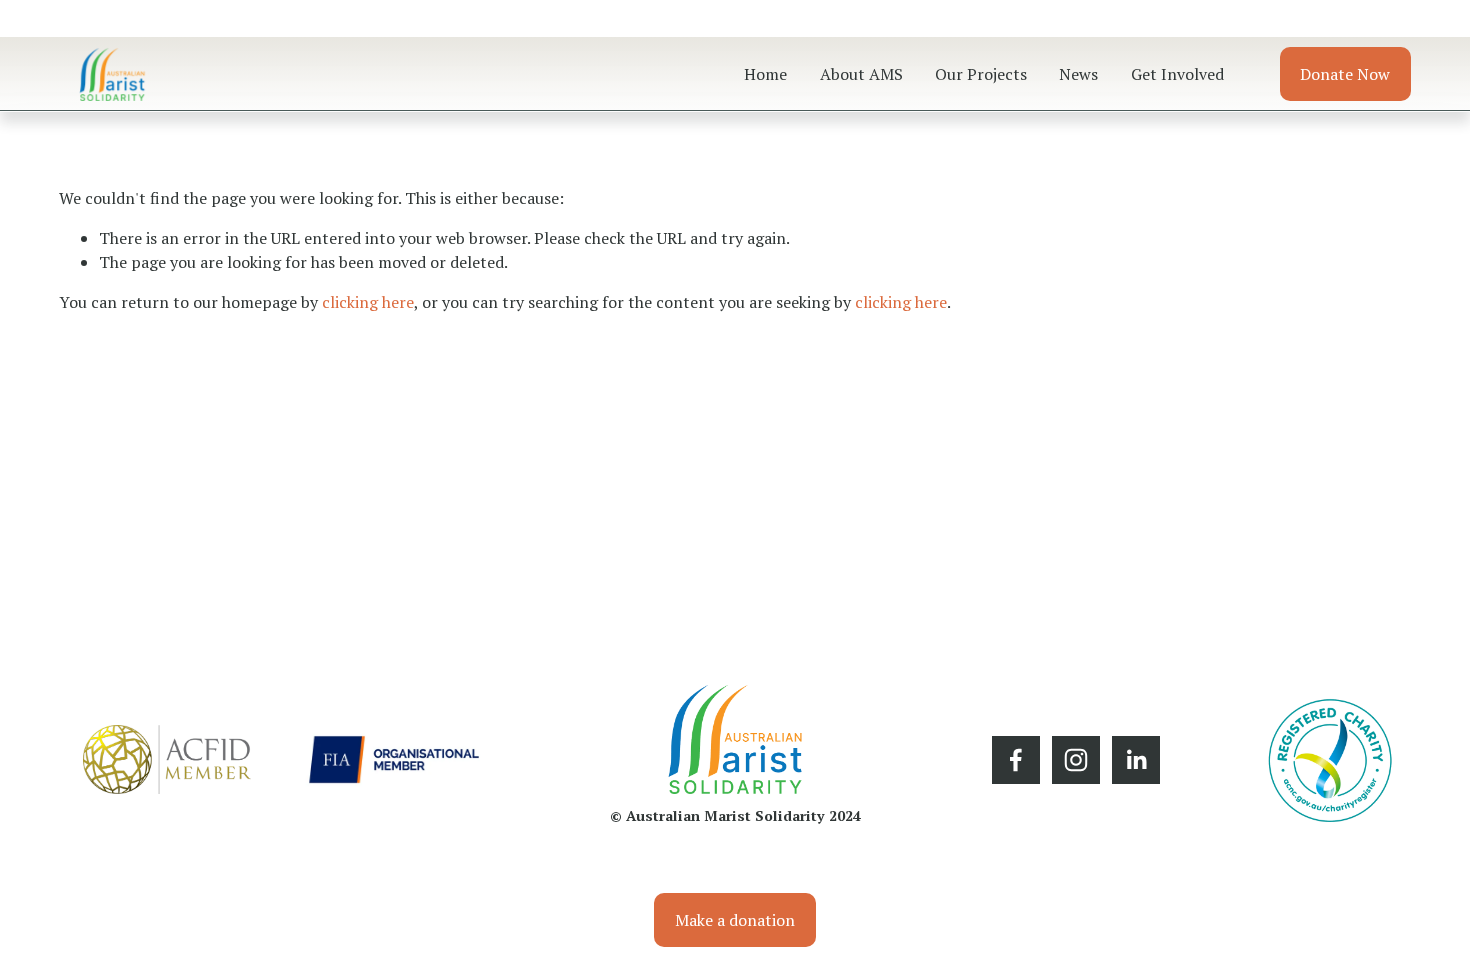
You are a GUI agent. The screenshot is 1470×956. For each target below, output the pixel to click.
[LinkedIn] (1136, 760)
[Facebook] (1016, 760)
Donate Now (1345, 74)
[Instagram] (1076, 760)
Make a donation (735, 920)
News (1078, 74)
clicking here (368, 302)
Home (765, 74)
